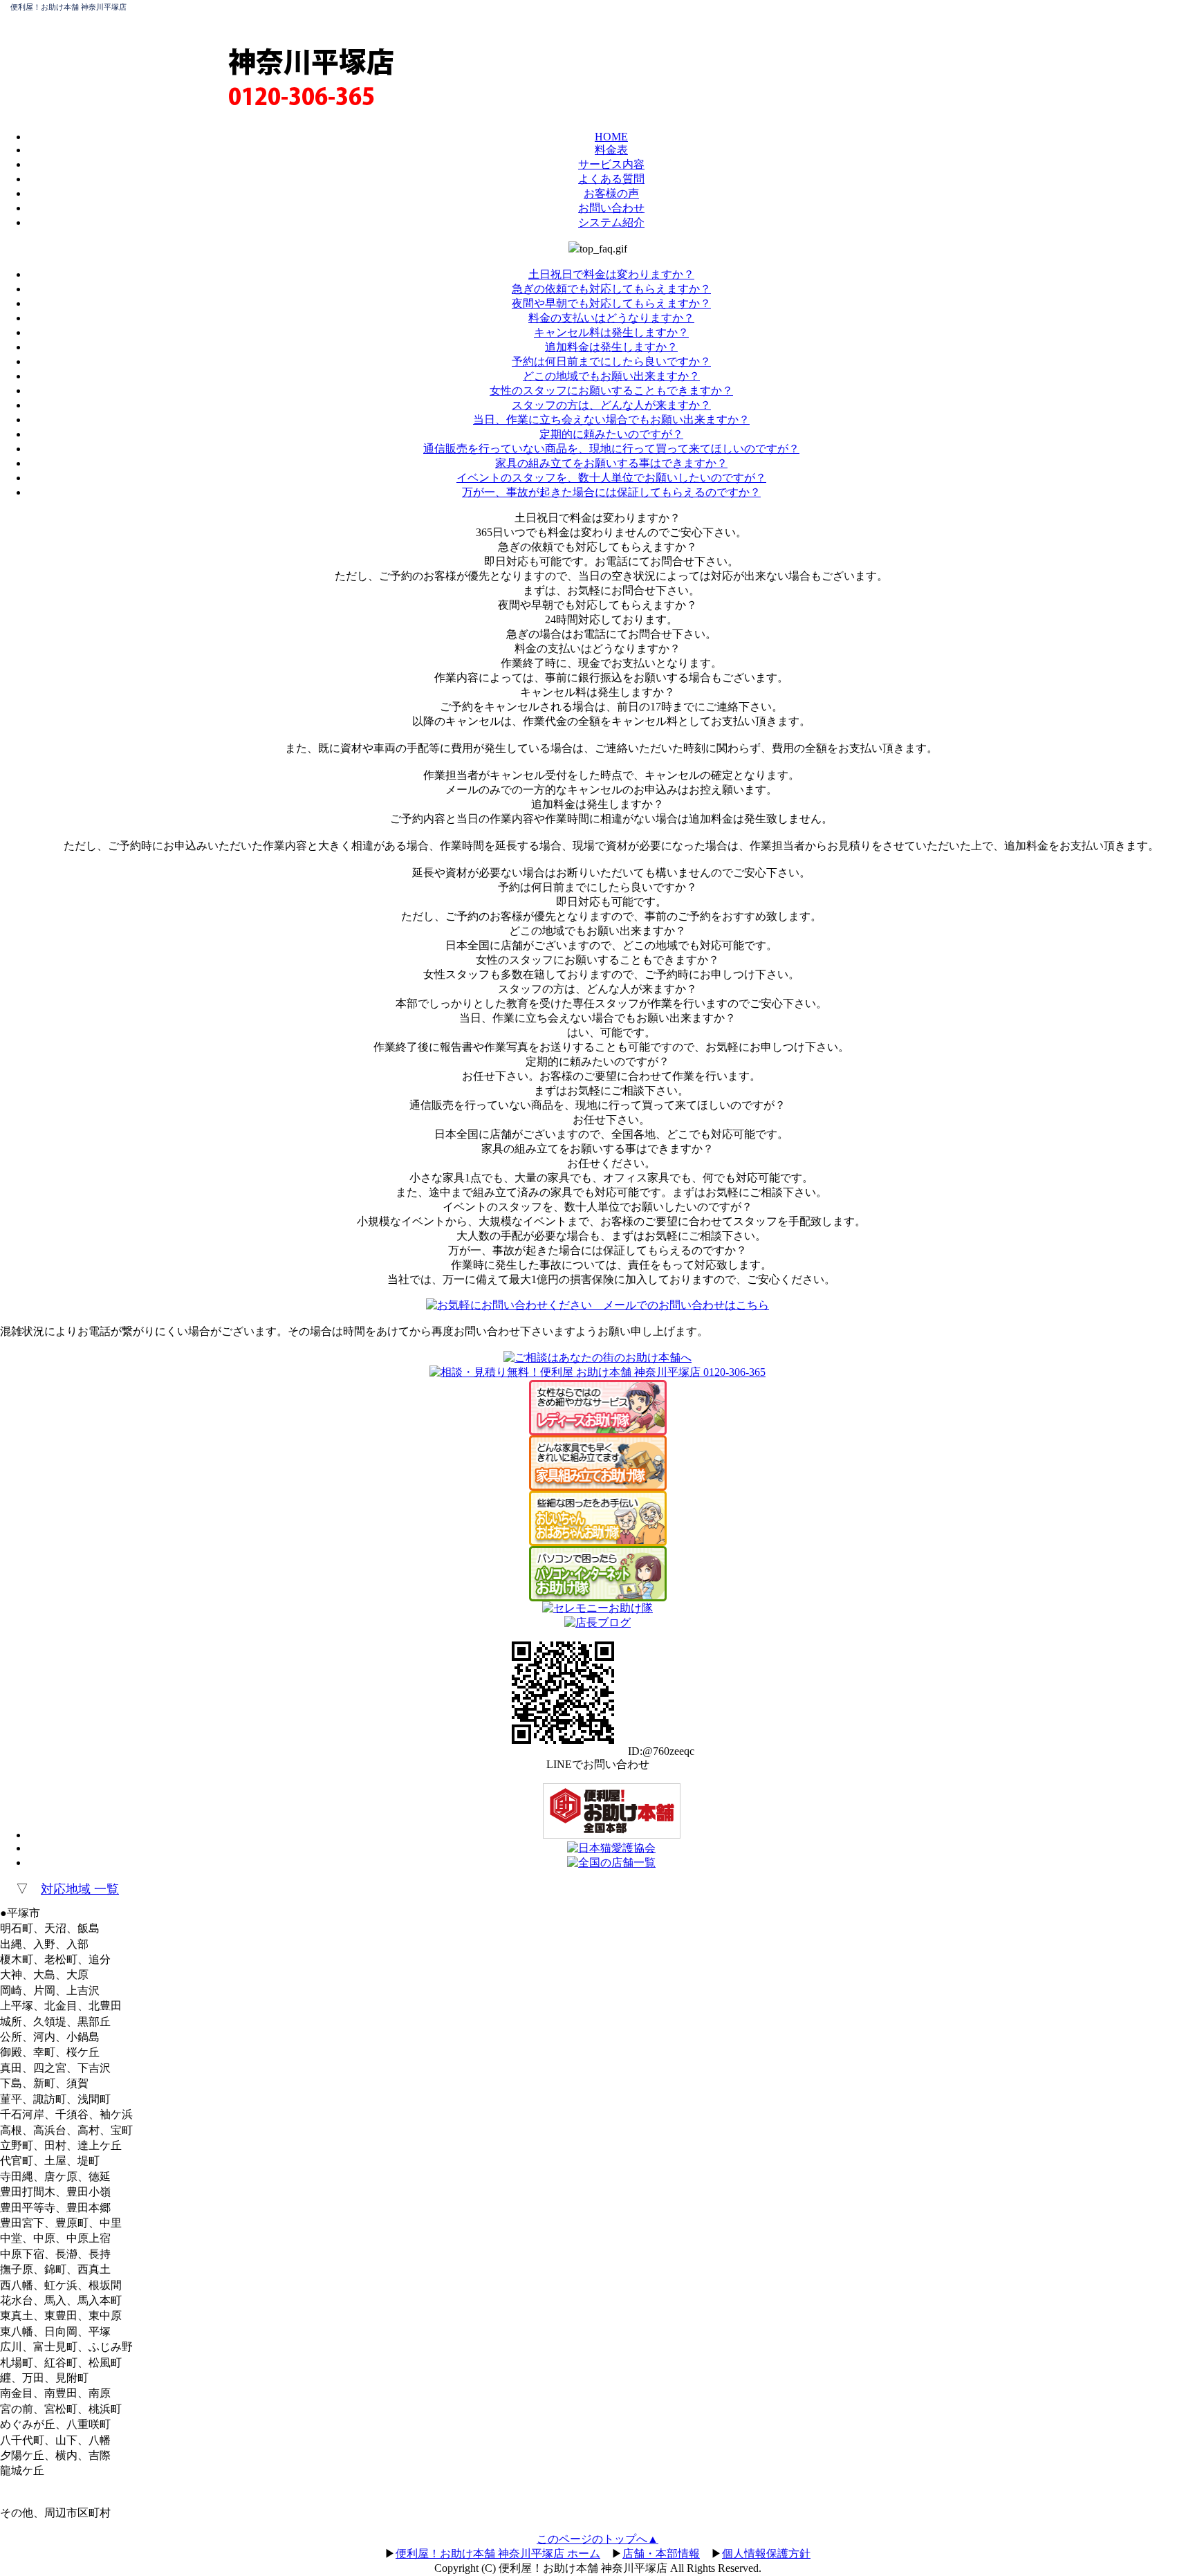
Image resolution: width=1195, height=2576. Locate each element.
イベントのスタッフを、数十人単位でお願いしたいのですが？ (611, 478)
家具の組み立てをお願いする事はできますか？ (611, 463)
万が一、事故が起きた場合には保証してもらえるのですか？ (611, 492)
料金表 (611, 150)
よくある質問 (611, 179)
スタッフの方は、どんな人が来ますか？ (611, 405)
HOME (611, 137)
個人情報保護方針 (766, 2554)
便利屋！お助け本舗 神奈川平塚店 (68, 7)
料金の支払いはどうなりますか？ (611, 318)
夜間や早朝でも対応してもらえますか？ (611, 303)
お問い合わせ (611, 208)
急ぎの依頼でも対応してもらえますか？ (611, 289)
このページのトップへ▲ (597, 2539)
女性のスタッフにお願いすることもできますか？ (611, 390)
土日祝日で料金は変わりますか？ (611, 274)
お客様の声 (611, 193)
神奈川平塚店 (311, 61)
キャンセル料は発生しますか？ (611, 332)
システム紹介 (611, 222)
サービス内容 (611, 164)
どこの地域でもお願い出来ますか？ (611, 376)
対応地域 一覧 (80, 1889)
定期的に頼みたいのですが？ (611, 434)
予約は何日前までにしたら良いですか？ (611, 361)
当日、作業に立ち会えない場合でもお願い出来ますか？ (611, 420)
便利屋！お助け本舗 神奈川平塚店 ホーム (498, 2554)
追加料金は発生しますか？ (611, 347)
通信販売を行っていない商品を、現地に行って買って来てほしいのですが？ (611, 449)
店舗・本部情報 (661, 2554)
